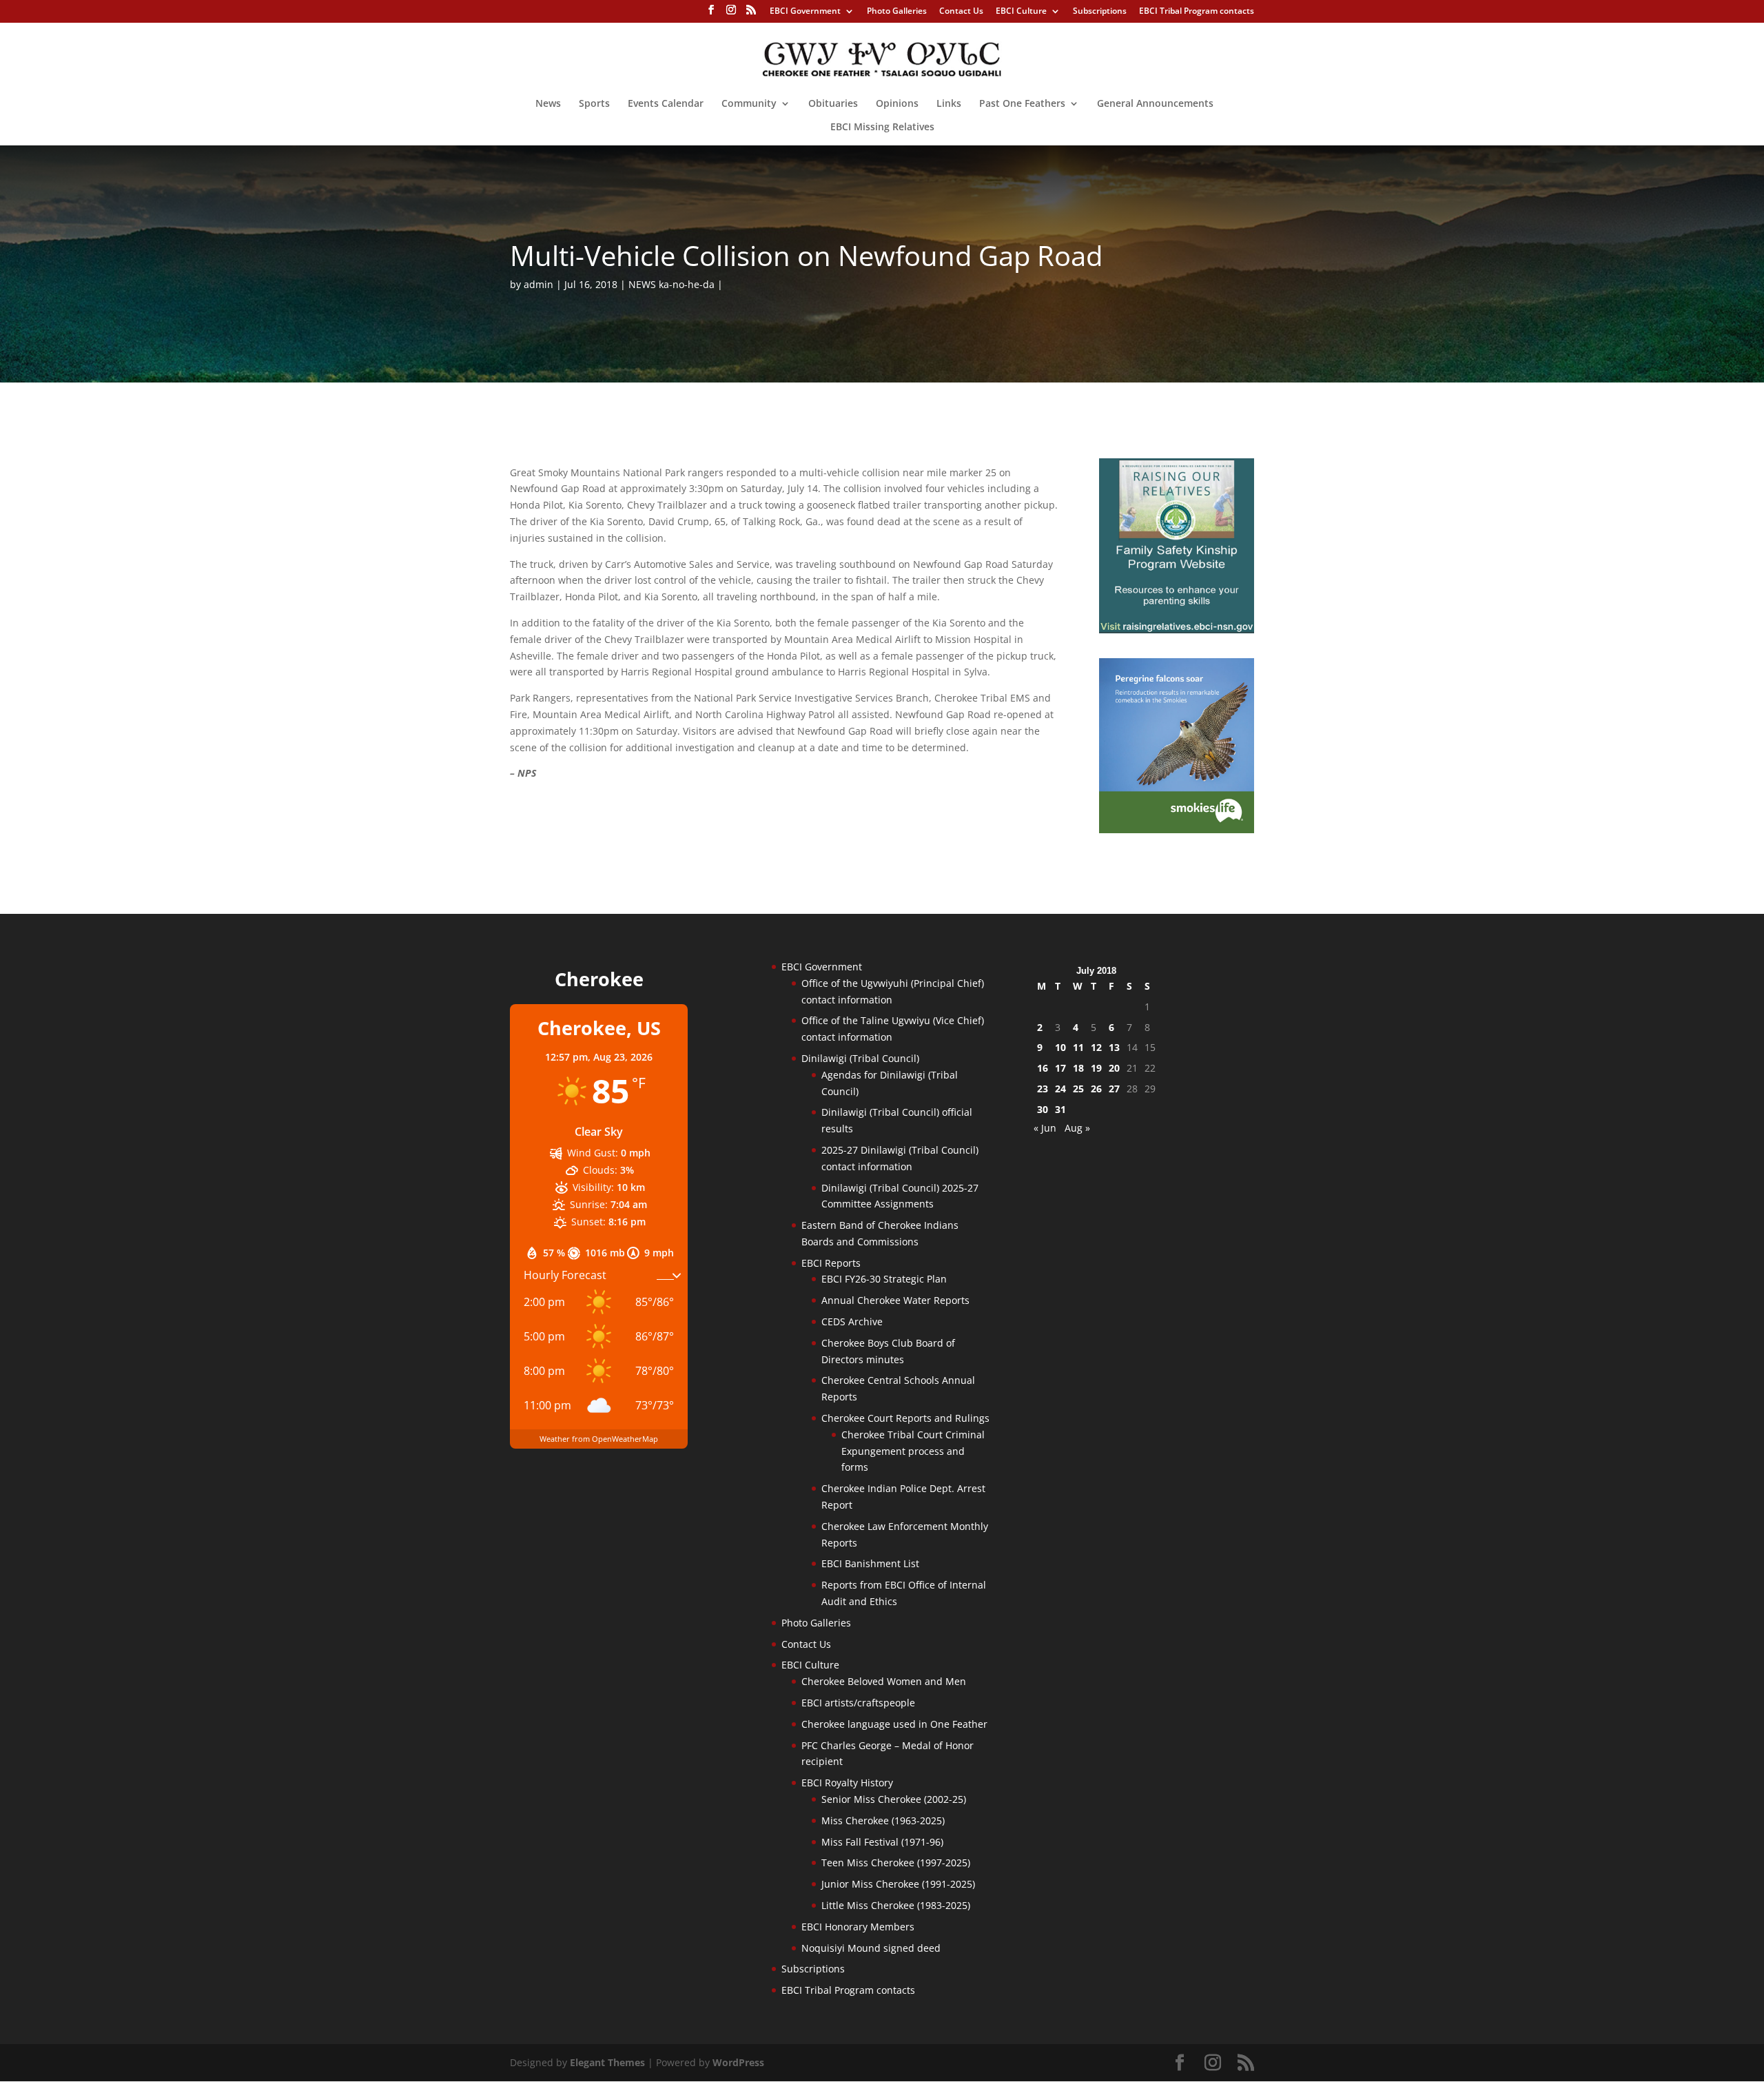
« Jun (1045, 1128)
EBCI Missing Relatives (882, 127)
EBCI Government (805, 12)
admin (539, 284)
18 (1078, 1068)
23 (1043, 1089)
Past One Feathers (1022, 104)
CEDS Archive (852, 1321)
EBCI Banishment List (870, 1563)
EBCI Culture (1021, 12)
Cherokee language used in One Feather (894, 1724)
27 (1114, 1089)
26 (1096, 1089)
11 (1078, 1047)
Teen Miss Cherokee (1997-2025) (896, 1862)
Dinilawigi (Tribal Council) (860, 1058)
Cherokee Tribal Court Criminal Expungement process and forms (913, 1451)
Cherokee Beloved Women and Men (884, 1681)
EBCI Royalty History (847, 1783)
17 (1060, 1068)
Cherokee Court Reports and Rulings (905, 1418)
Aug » (1077, 1128)
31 (1060, 1109)
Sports (594, 104)
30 (1043, 1109)
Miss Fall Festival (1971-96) (882, 1842)
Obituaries (833, 104)
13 (1114, 1047)
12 (1096, 1047)
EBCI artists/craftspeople (858, 1703)
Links (949, 104)
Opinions (897, 104)
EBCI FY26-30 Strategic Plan (884, 1279)
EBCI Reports (831, 1263)
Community (749, 104)
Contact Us (961, 12)
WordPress (738, 2062)
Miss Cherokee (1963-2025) (883, 1820)
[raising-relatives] (1177, 630)
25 (1078, 1089)
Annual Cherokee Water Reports (895, 1300)
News (548, 104)
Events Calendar (666, 104)
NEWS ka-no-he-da (671, 284)
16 (1043, 1068)
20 (1114, 1068)
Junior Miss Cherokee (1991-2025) (898, 1884)
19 (1096, 1068)
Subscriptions (1100, 12)
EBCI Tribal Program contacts (1197, 12)
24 (1060, 1089)
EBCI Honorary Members (858, 1927)
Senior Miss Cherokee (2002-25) (894, 1799)
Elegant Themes (607, 2062)
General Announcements (1155, 104)
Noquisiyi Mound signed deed (871, 1948)
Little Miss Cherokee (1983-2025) (896, 1905)
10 (1060, 1047)
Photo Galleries (897, 12)
